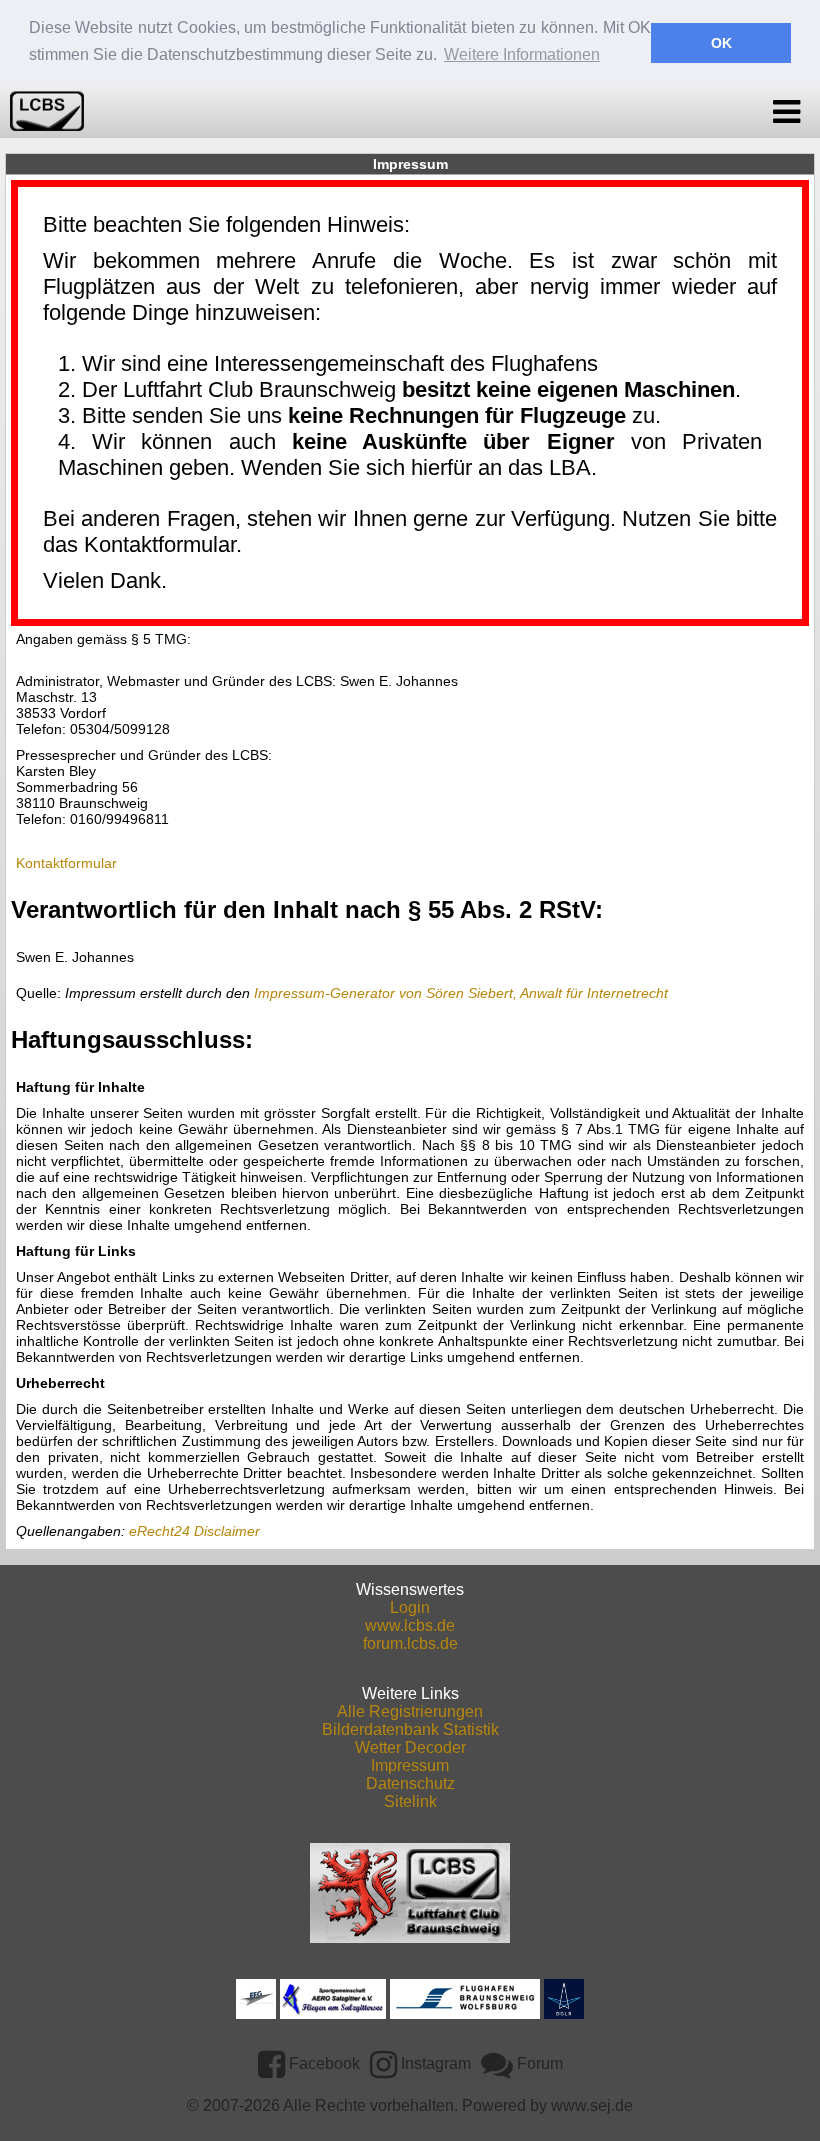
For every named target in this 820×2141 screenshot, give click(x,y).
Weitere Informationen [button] (522, 54)
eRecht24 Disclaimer (194, 1531)
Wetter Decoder (410, 1747)
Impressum (410, 1765)
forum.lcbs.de (410, 1643)
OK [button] (721, 43)
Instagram (434, 2063)
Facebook (322, 2063)
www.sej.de (592, 2105)
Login (410, 1607)
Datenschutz (410, 1783)
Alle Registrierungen (410, 1711)
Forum (538, 2063)
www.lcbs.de (410, 1625)
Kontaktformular (66, 863)
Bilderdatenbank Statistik (410, 1729)
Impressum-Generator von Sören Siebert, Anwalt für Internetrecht (461, 993)
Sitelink (410, 1801)
